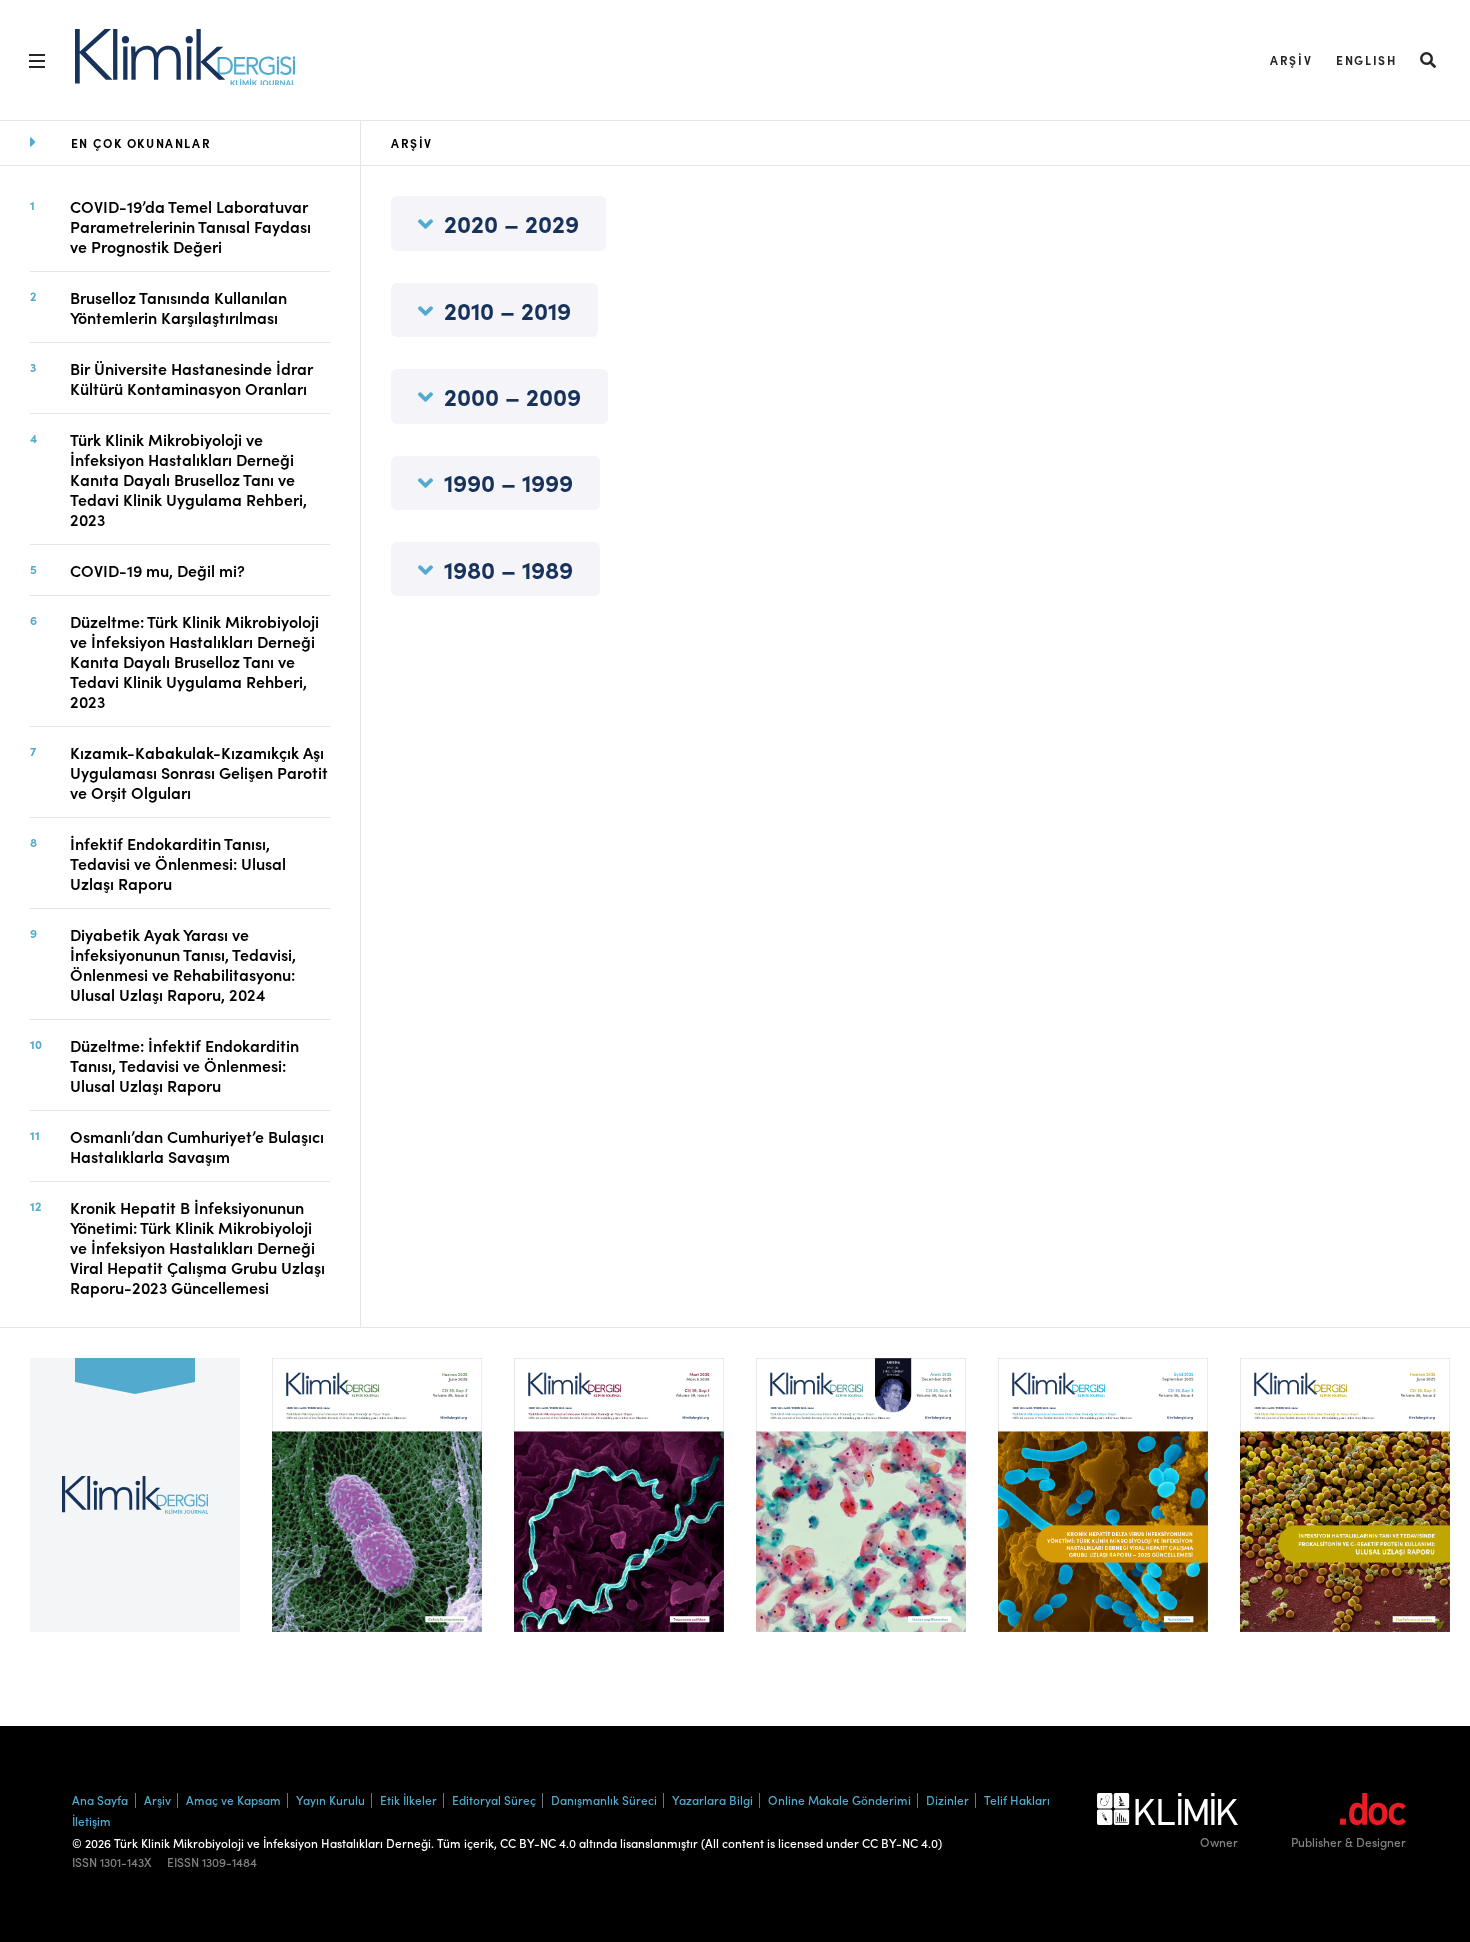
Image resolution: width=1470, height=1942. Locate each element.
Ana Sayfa (100, 1799)
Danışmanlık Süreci (604, 1799)
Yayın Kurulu (330, 1799)
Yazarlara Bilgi (712, 1799)
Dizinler (947, 1799)
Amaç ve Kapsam (233, 1799)
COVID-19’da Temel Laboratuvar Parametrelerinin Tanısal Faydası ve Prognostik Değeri (190, 226)
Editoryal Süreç (494, 1799)
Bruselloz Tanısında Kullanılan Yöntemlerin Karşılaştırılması (178, 307)
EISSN (183, 1862)
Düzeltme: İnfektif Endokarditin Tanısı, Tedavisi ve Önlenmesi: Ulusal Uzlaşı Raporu (184, 1065)
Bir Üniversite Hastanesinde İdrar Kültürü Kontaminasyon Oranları (191, 378)
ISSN (84, 1862)
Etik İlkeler (408, 1799)
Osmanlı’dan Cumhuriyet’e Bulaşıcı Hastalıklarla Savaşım (197, 1146)
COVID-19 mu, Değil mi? (157, 570)
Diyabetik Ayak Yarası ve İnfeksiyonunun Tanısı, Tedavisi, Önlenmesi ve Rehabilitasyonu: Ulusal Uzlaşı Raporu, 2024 (183, 964)
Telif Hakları (1017, 1799)
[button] (1429, 59)
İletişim (91, 1820)
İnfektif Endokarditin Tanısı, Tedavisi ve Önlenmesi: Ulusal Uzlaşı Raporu (178, 863)
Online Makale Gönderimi (839, 1799)
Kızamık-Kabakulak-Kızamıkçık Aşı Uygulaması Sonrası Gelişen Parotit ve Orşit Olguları (199, 772)
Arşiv (1291, 59)
